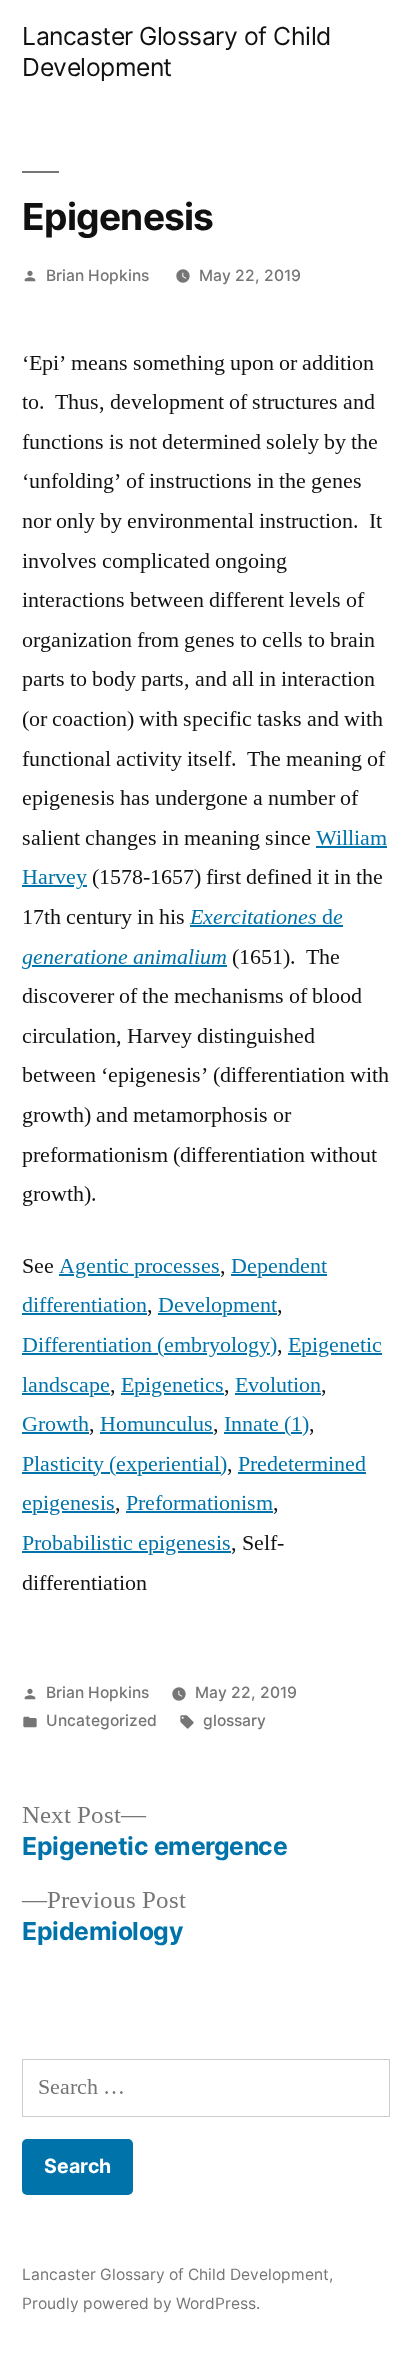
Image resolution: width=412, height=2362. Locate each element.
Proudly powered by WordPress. (141, 2303)
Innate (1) (266, 1424)
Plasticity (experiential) (124, 1464)
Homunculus (156, 1424)
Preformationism (199, 1503)
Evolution (278, 1385)
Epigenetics (172, 1385)
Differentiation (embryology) (149, 1345)
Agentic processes (139, 1266)
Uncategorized (101, 1720)
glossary (234, 1720)
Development (217, 1305)
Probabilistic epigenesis (126, 1543)
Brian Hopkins (97, 275)
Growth (55, 1424)
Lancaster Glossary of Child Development (175, 2274)
